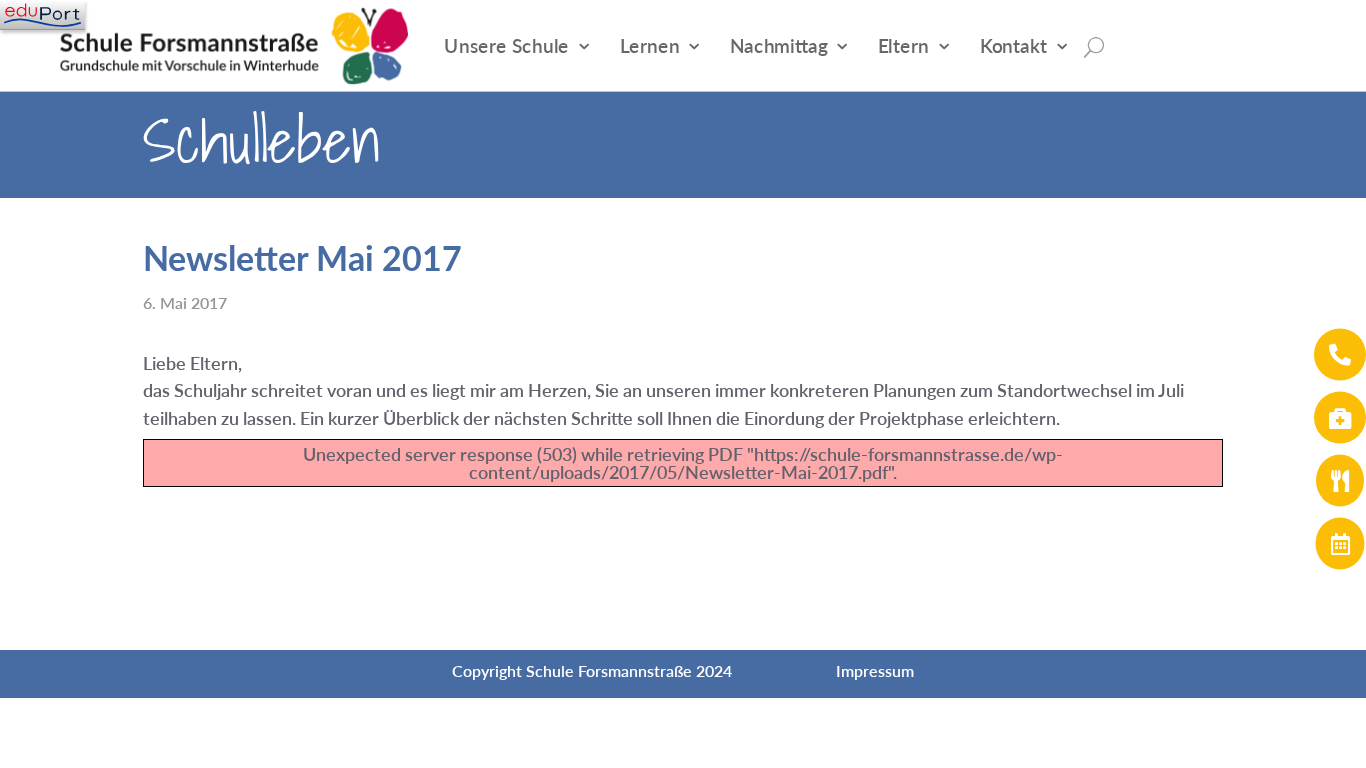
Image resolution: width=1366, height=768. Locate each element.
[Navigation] (42, 15)
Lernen (650, 45)
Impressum (875, 670)
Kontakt (1013, 45)
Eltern (904, 45)
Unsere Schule (506, 45)
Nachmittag (778, 45)
